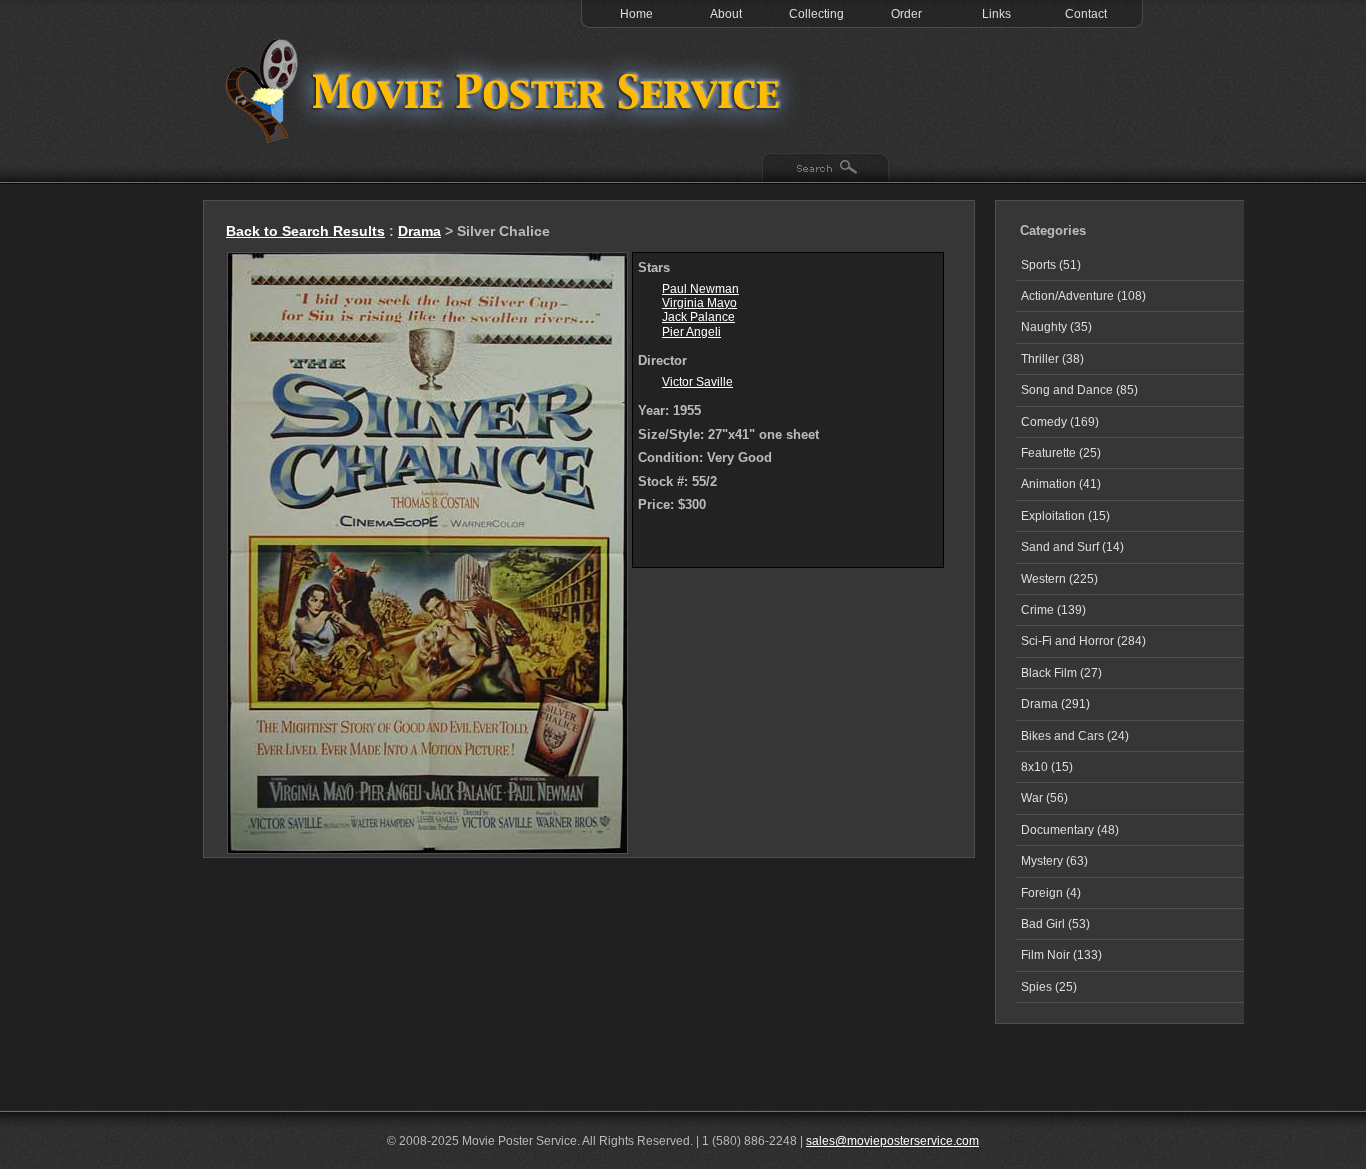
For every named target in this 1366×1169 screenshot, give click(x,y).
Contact (1086, 14)
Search (825, 169)
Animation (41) (1061, 484)
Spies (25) (1049, 987)
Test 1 (508, 90)
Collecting (816, 14)
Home (636, 14)
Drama (419, 231)
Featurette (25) (1061, 453)
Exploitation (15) (1065, 516)
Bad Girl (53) (1055, 924)
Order (906, 14)
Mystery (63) (1054, 861)
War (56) (1044, 798)
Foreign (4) (1051, 893)
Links (996, 14)
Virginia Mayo (699, 303)
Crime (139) (1053, 610)
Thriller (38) (1052, 359)
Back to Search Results (305, 231)
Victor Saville (697, 382)
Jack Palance (698, 317)
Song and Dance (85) (1079, 390)
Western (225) (1059, 579)
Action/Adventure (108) (1083, 296)
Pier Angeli (691, 332)
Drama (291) (1055, 704)
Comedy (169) (1060, 422)
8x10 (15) (1047, 767)
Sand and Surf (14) (1072, 547)
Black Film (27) (1061, 673)
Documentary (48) (1070, 830)
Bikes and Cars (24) (1075, 736)
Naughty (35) (1056, 327)
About (726, 14)
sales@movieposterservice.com (892, 1141)
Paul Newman (700, 289)
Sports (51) (1051, 265)
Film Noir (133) (1061, 955)
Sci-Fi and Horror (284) (1083, 641)
